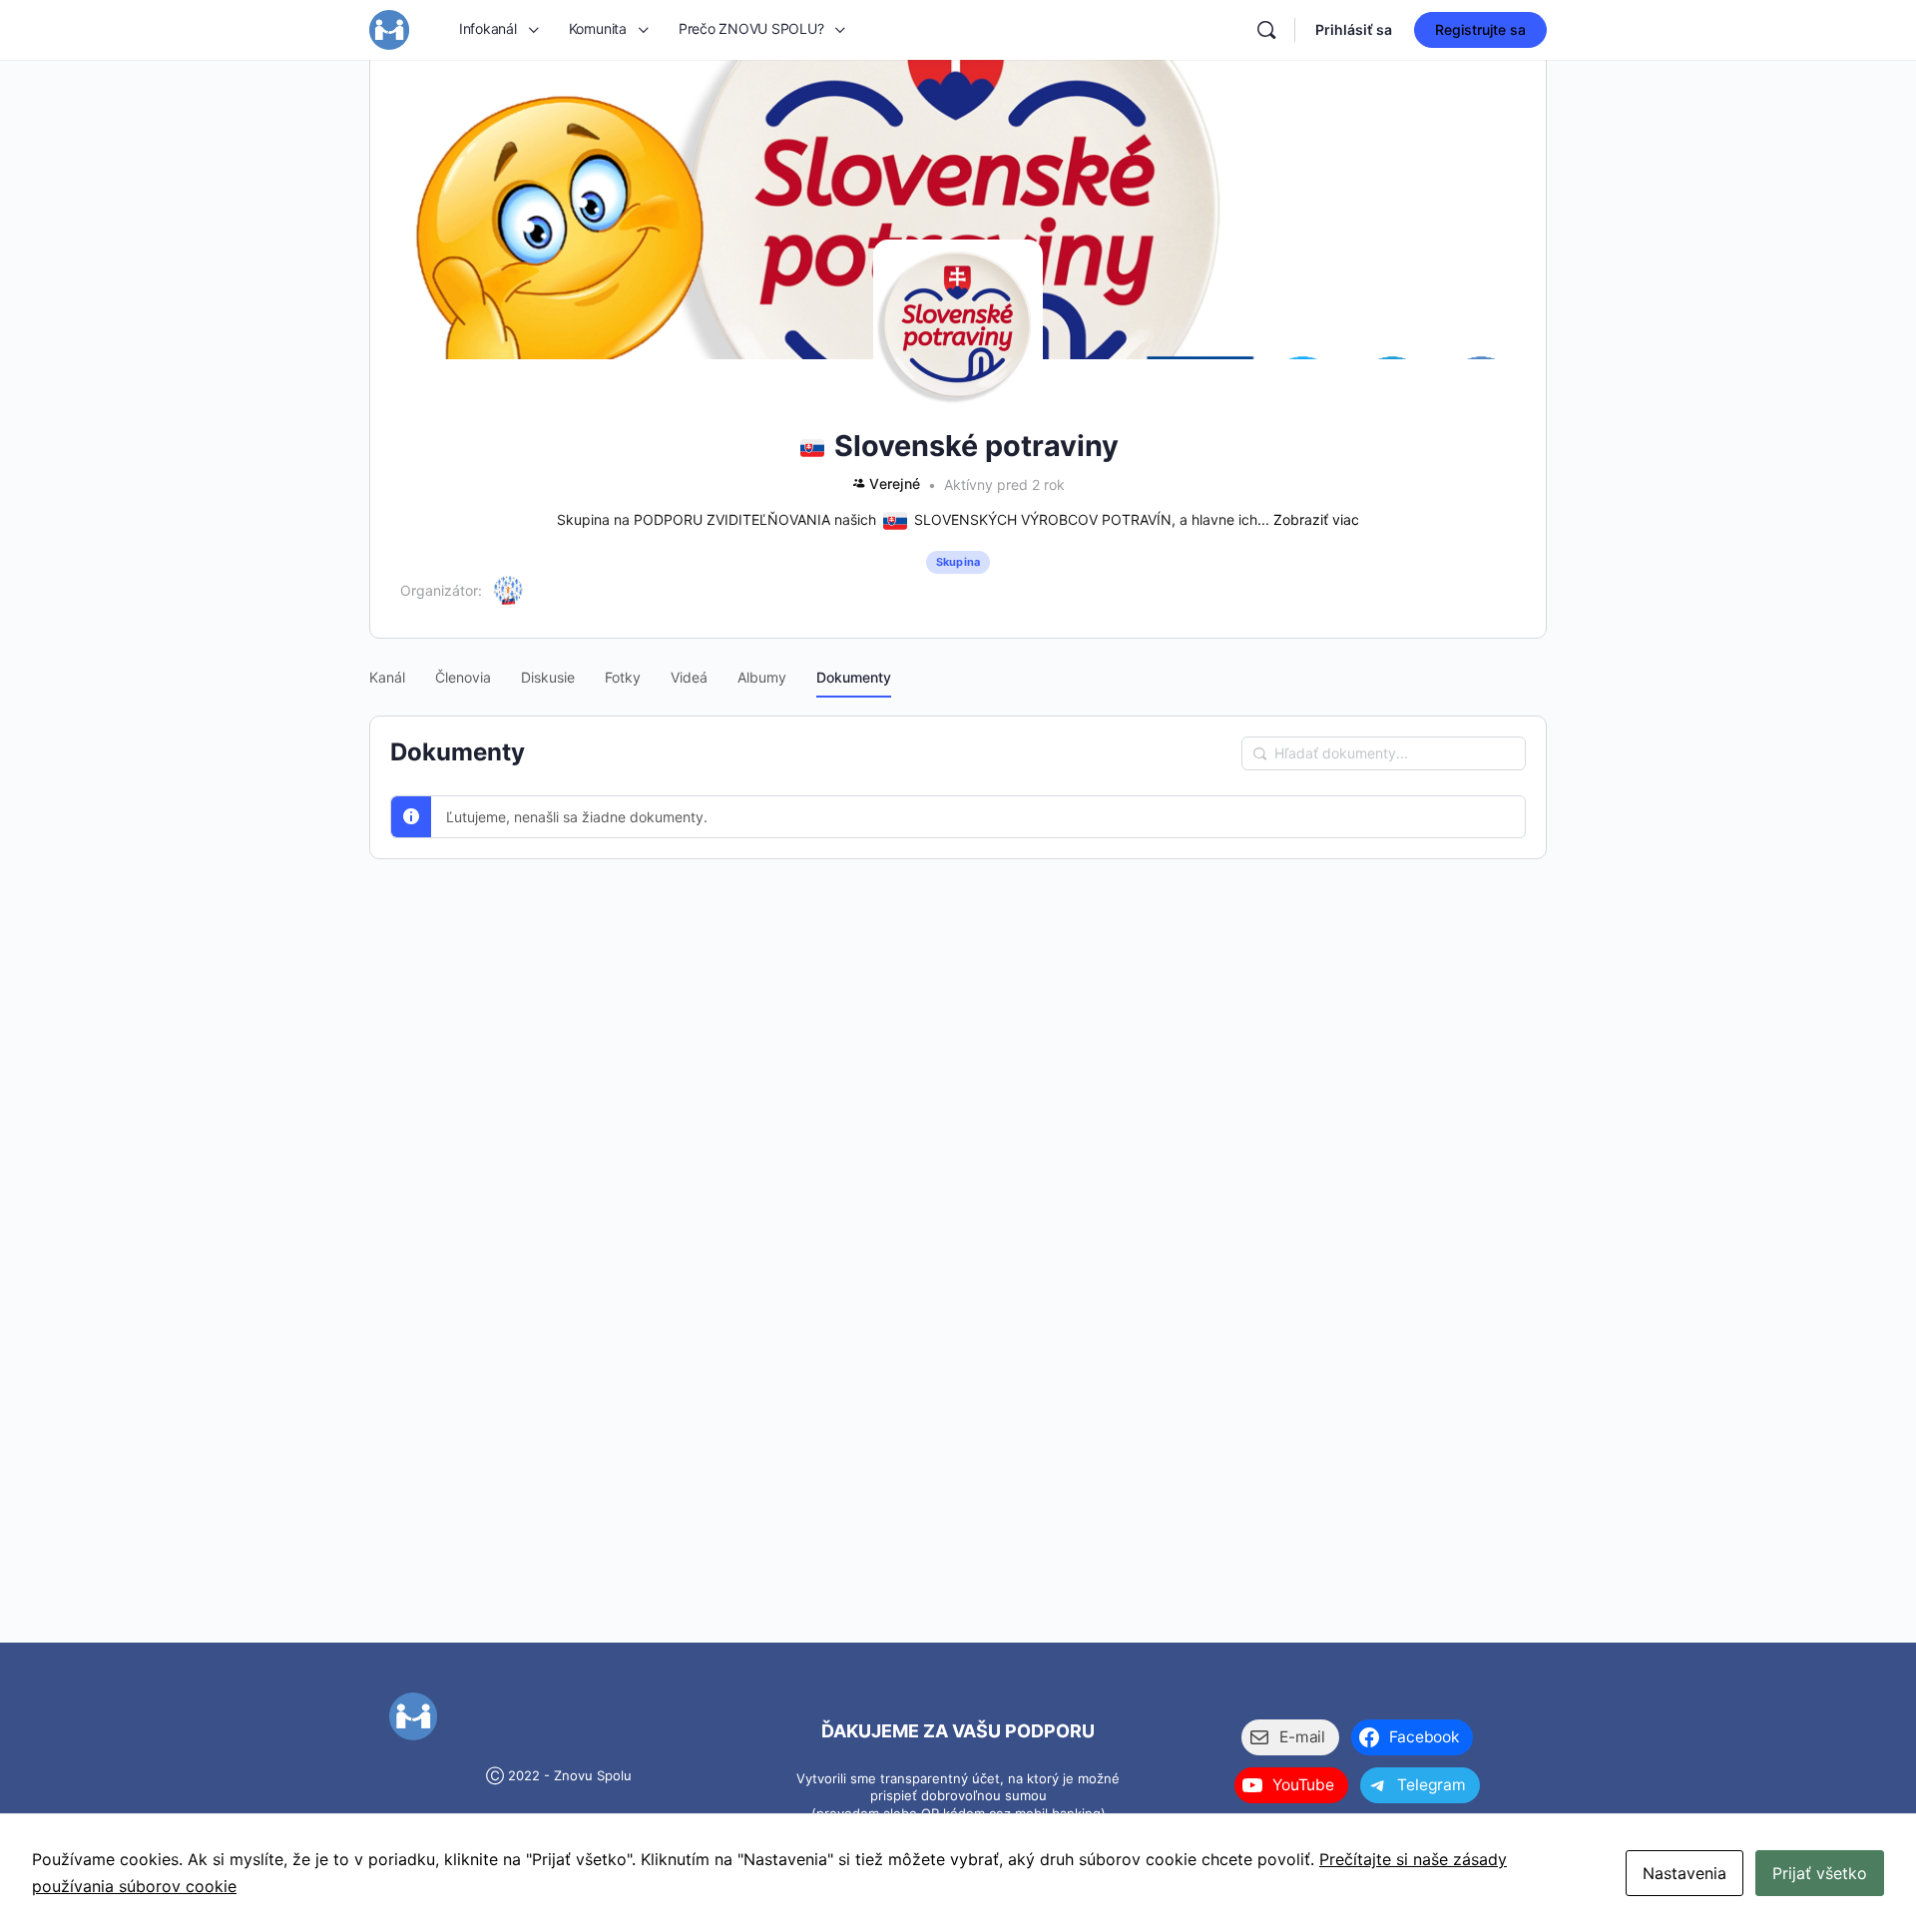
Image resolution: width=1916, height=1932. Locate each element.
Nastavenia (1684, 1873)
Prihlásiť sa (1354, 29)
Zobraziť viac (1316, 519)
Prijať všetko (1820, 1873)
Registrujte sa (1480, 29)
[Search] (1266, 30)
